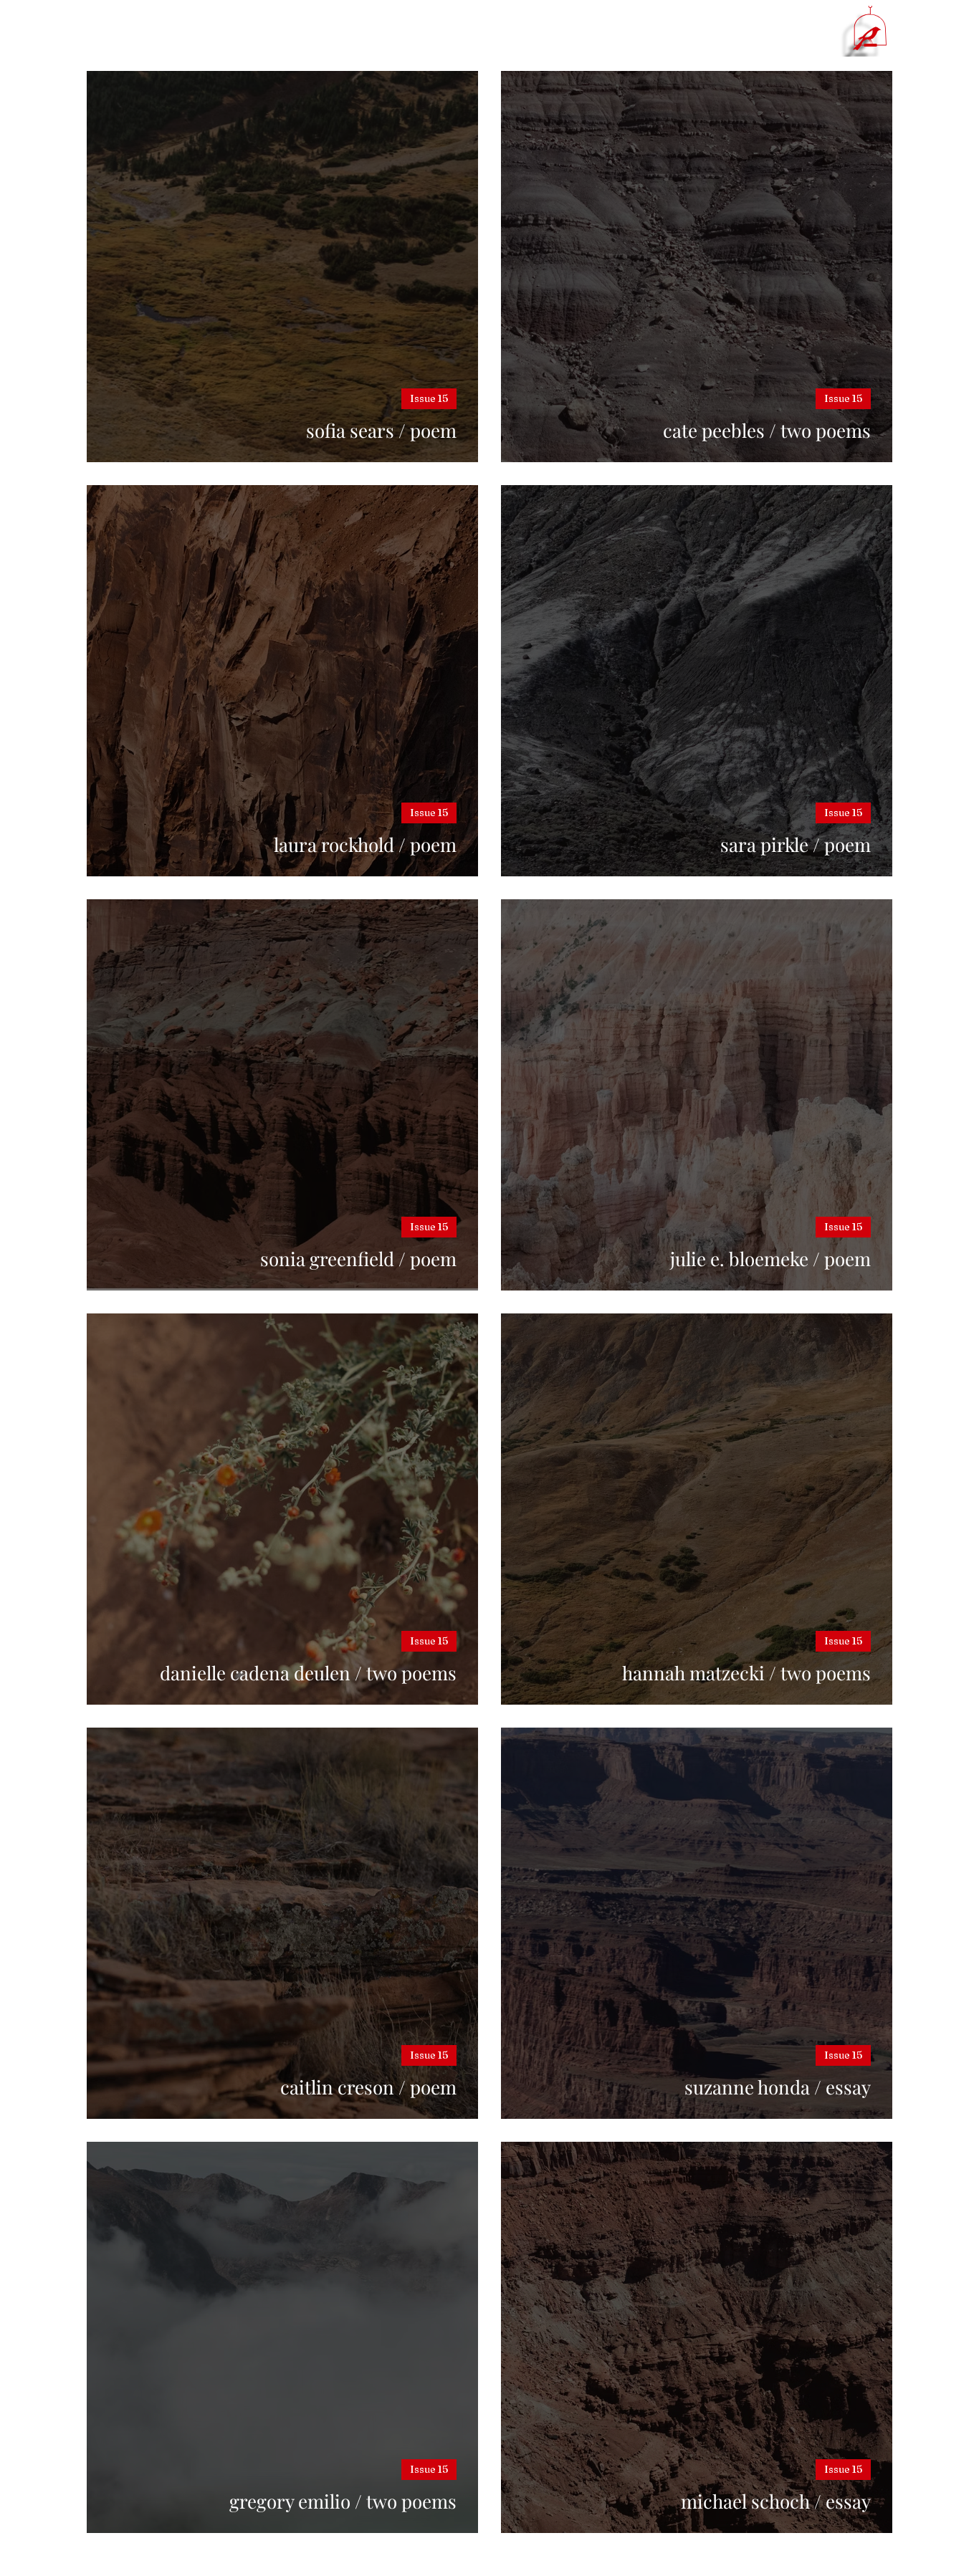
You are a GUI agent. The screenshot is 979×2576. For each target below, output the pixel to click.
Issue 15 (429, 398)
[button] (870, 28)
